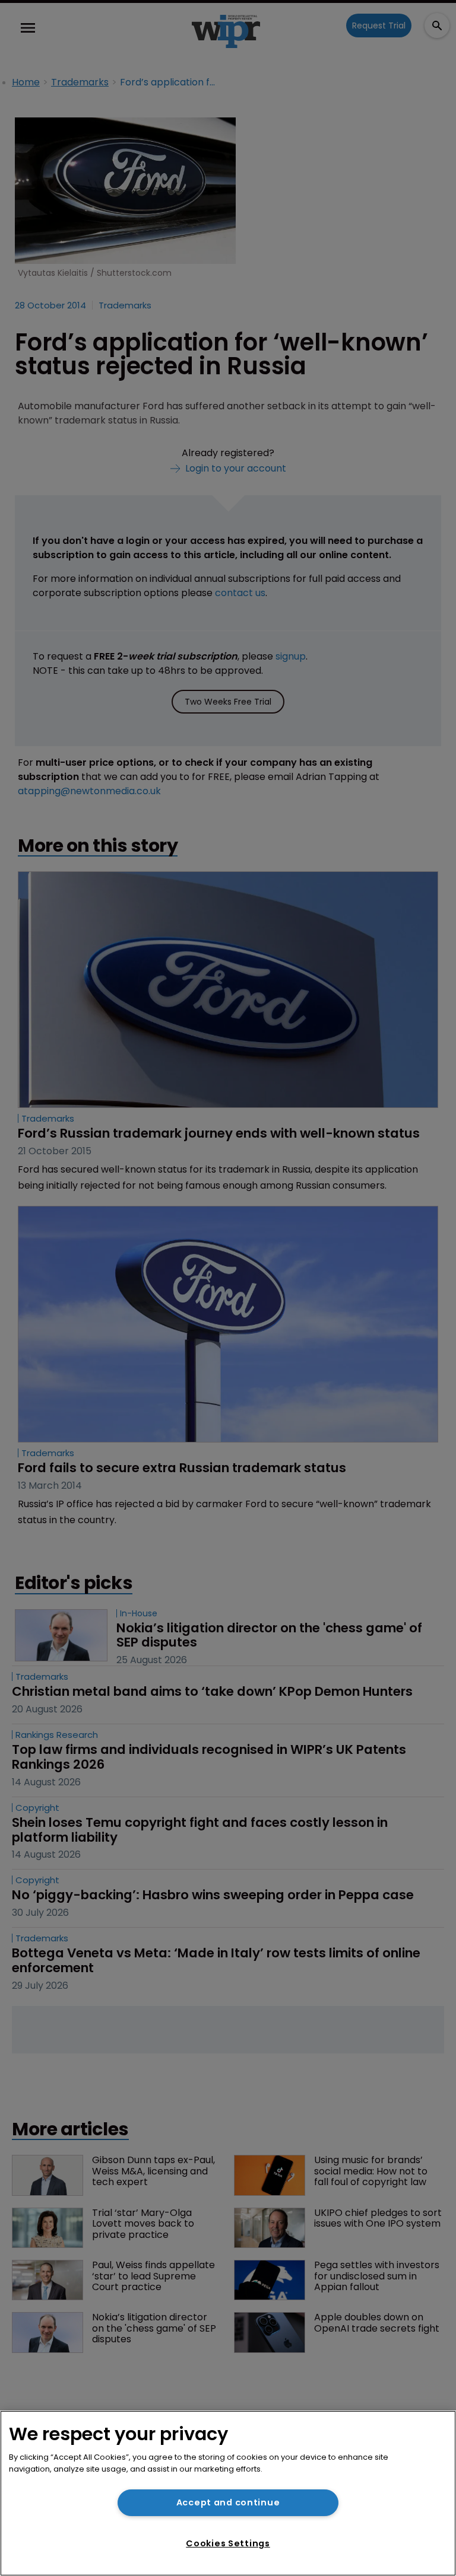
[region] (228, 2493)
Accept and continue (228, 2502)
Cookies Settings (228, 2543)
